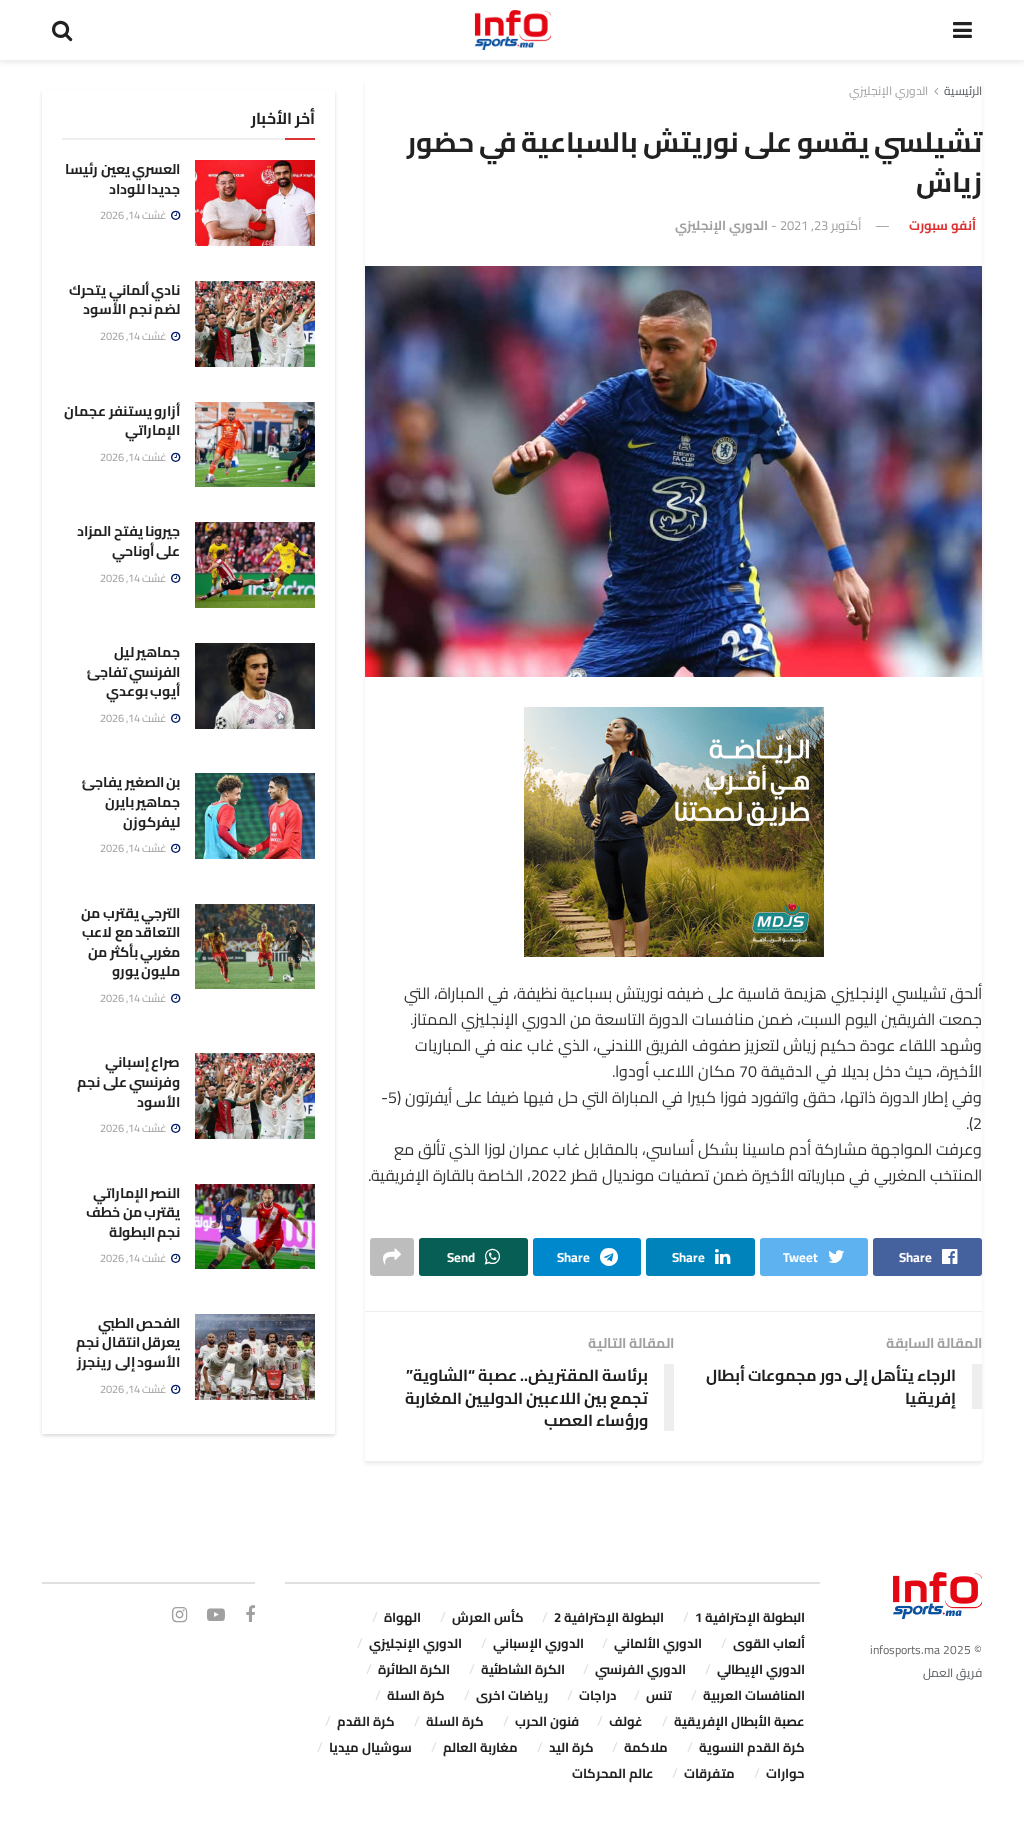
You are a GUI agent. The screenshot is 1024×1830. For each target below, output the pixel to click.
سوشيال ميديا (370, 1747)
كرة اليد (571, 1747)
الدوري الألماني (658, 1643)
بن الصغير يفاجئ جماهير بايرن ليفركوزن (131, 801)
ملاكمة (646, 1747)
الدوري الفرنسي (640, 1669)
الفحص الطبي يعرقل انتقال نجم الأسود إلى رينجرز (128, 1342)
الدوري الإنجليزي (888, 90)
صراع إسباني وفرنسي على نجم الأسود (128, 1081)
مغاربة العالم (480, 1747)
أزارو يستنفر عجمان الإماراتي (122, 421)
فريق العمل (952, 1672)
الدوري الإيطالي (761, 1669)
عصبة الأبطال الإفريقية (739, 1721)
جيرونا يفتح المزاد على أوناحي (128, 541)
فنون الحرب (547, 1721)
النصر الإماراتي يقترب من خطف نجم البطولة (133, 1212)
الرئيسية (963, 90)
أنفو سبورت (942, 225)
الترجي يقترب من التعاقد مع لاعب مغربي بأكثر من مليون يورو (130, 942)
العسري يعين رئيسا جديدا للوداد (122, 179)
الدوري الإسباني (538, 1643)
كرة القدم (366, 1721)
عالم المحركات (613, 1773)
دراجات (597, 1695)
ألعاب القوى (769, 1643)
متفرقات (709, 1773)
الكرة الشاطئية (523, 1669)
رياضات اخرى (512, 1695)
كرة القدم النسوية (752, 1747)
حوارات (785, 1773)
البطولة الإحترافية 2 (609, 1617)
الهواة (402, 1617)
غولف (626, 1721)
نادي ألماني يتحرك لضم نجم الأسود (124, 300)
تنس (659, 1695)
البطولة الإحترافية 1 (750, 1617)
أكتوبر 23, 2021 (821, 225)
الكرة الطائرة (414, 1669)
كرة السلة (416, 1695)
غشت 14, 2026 (134, 215)
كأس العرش (488, 1617)
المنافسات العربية (754, 1695)
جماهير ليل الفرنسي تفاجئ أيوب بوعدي (134, 671)
